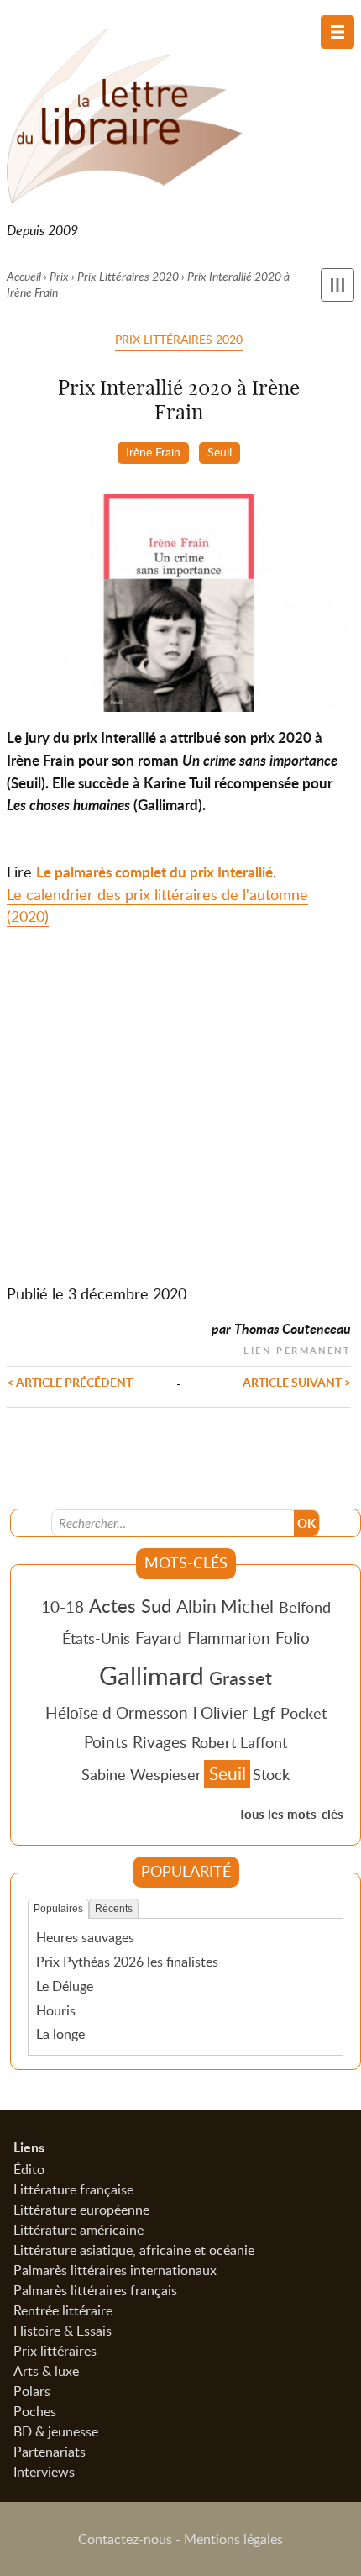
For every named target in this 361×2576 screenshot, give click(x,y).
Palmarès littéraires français (95, 2290)
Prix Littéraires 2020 (128, 276)
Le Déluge (65, 1986)
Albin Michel (225, 1606)
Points (106, 1742)
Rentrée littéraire (63, 2310)
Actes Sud (130, 1605)
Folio (293, 1638)
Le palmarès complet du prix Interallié (154, 872)
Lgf (264, 1712)
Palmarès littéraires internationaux (115, 2270)
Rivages (160, 1742)
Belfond (305, 1607)
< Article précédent (70, 1382)
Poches (35, 2411)
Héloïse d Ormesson (117, 1712)
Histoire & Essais (63, 2331)
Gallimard (152, 1675)
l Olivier (220, 1712)
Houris (56, 2010)
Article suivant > (297, 1382)
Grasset (241, 1678)
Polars (32, 2391)
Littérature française (73, 2189)
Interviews (44, 2472)
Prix (59, 276)
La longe (60, 2034)
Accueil (24, 276)
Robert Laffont (239, 1742)
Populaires (58, 1909)
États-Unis (96, 1638)
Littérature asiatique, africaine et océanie (134, 2250)
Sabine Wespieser (141, 1774)
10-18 (63, 1607)
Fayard (159, 1638)
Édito (29, 2169)
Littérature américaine (78, 2230)
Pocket (303, 1713)
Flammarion (229, 1638)
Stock (271, 1774)
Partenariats (50, 2452)
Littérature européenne (81, 2210)
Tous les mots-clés (291, 1814)
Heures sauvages (85, 1937)
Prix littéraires (55, 2351)
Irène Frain (153, 451)
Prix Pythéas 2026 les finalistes (127, 1962)
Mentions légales (233, 2539)
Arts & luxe (46, 2371)
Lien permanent (297, 1349)
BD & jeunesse (56, 2431)
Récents (114, 1909)
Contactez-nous (125, 2539)
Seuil (220, 451)
